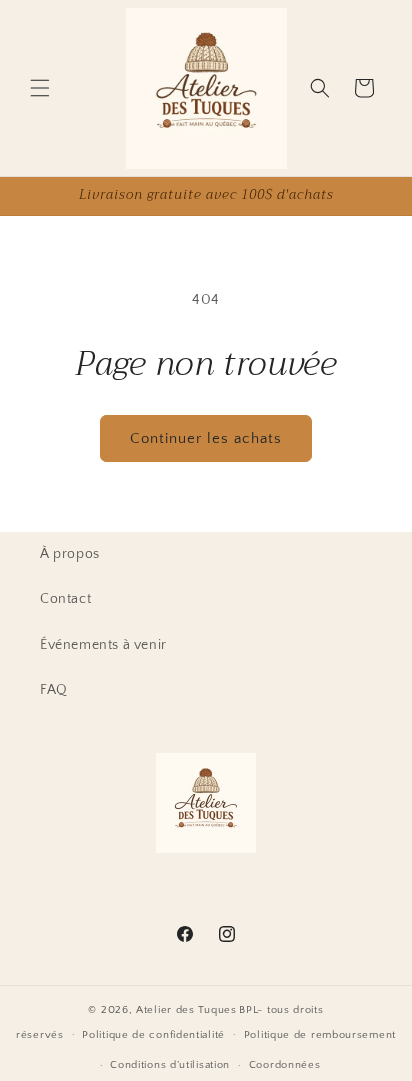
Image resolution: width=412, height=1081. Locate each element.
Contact (65, 599)
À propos (70, 554)
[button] (40, 88)
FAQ (54, 690)
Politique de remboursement (320, 1035)
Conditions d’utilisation (170, 1065)
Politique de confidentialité (153, 1035)
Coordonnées (285, 1065)
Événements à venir (103, 645)
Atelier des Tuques (186, 1010)
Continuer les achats (206, 438)
